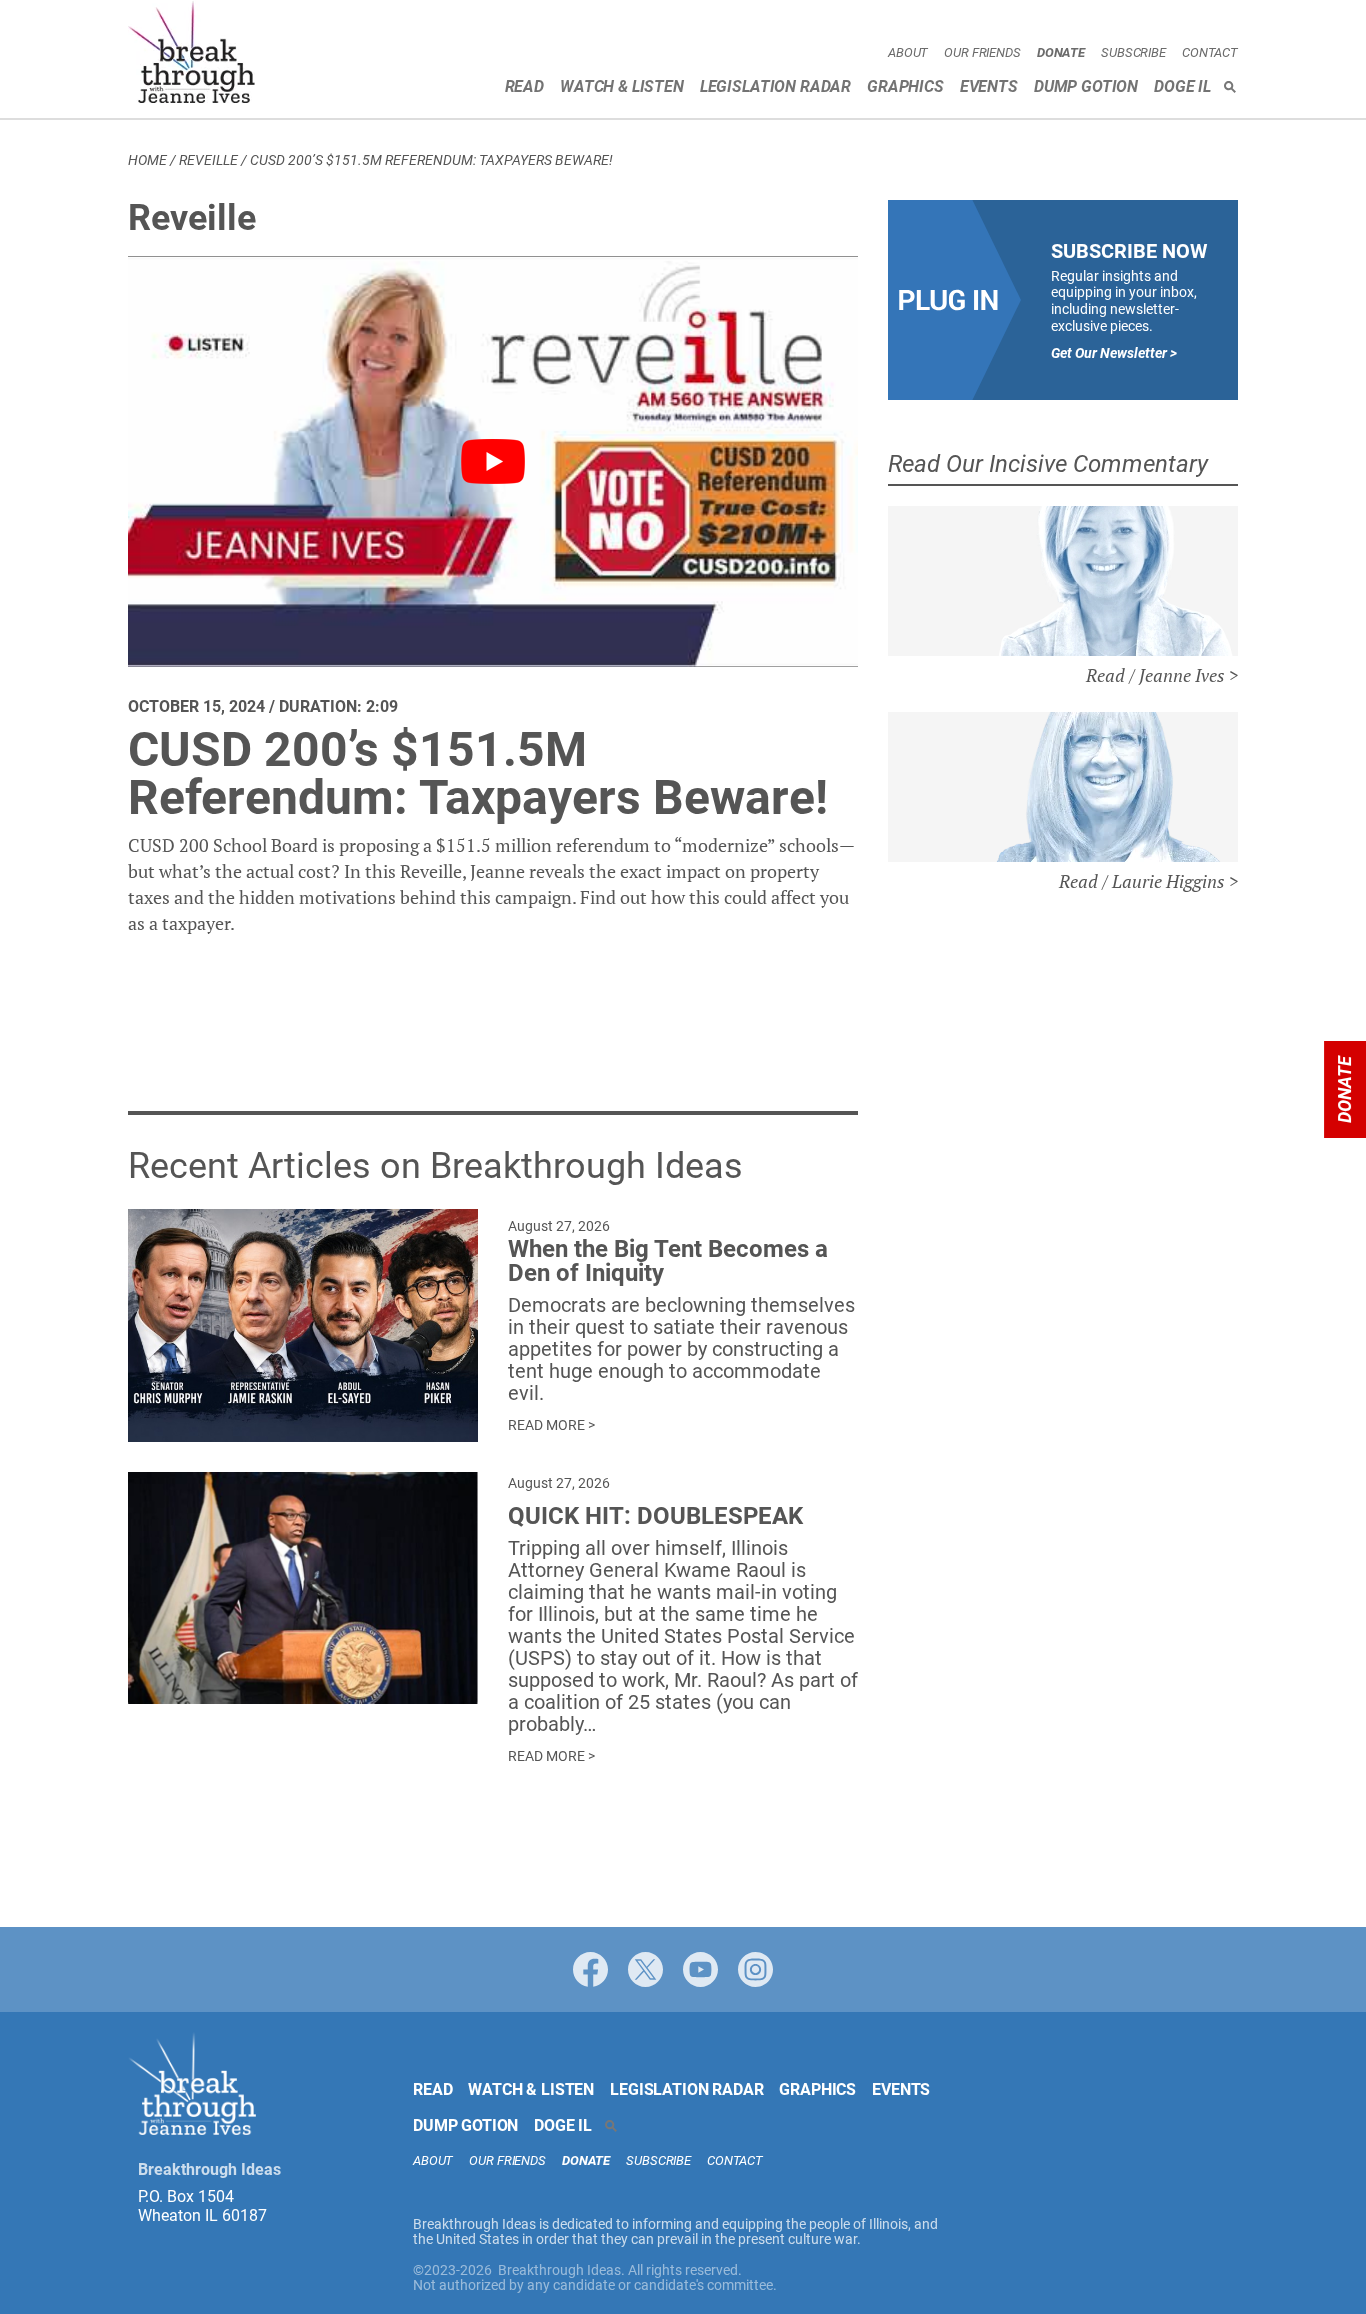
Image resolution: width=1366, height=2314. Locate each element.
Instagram (755, 1969)
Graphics (905, 86)
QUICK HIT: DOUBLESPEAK (655, 1516)
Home (147, 160)
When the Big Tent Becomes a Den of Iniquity (668, 1261)
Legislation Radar (775, 86)
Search (1230, 87)
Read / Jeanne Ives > (1162, 675)
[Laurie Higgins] (1063, 787)
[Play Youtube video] (493, 461)
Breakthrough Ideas (191, 55)
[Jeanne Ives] (1063, 581)
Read (524, 86)
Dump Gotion (1086, 86)
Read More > (551, 1425)
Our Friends (982, 52)
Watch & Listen (622, 86)
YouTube (700, 1969)
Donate (1061, 52)
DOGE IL (1182, 86)
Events (989, 86)
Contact (1210, 52)
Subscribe (1133, 52)
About (908, 52)
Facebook (590, 1969)
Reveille (208, 160)
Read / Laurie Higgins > (1148, 881)
